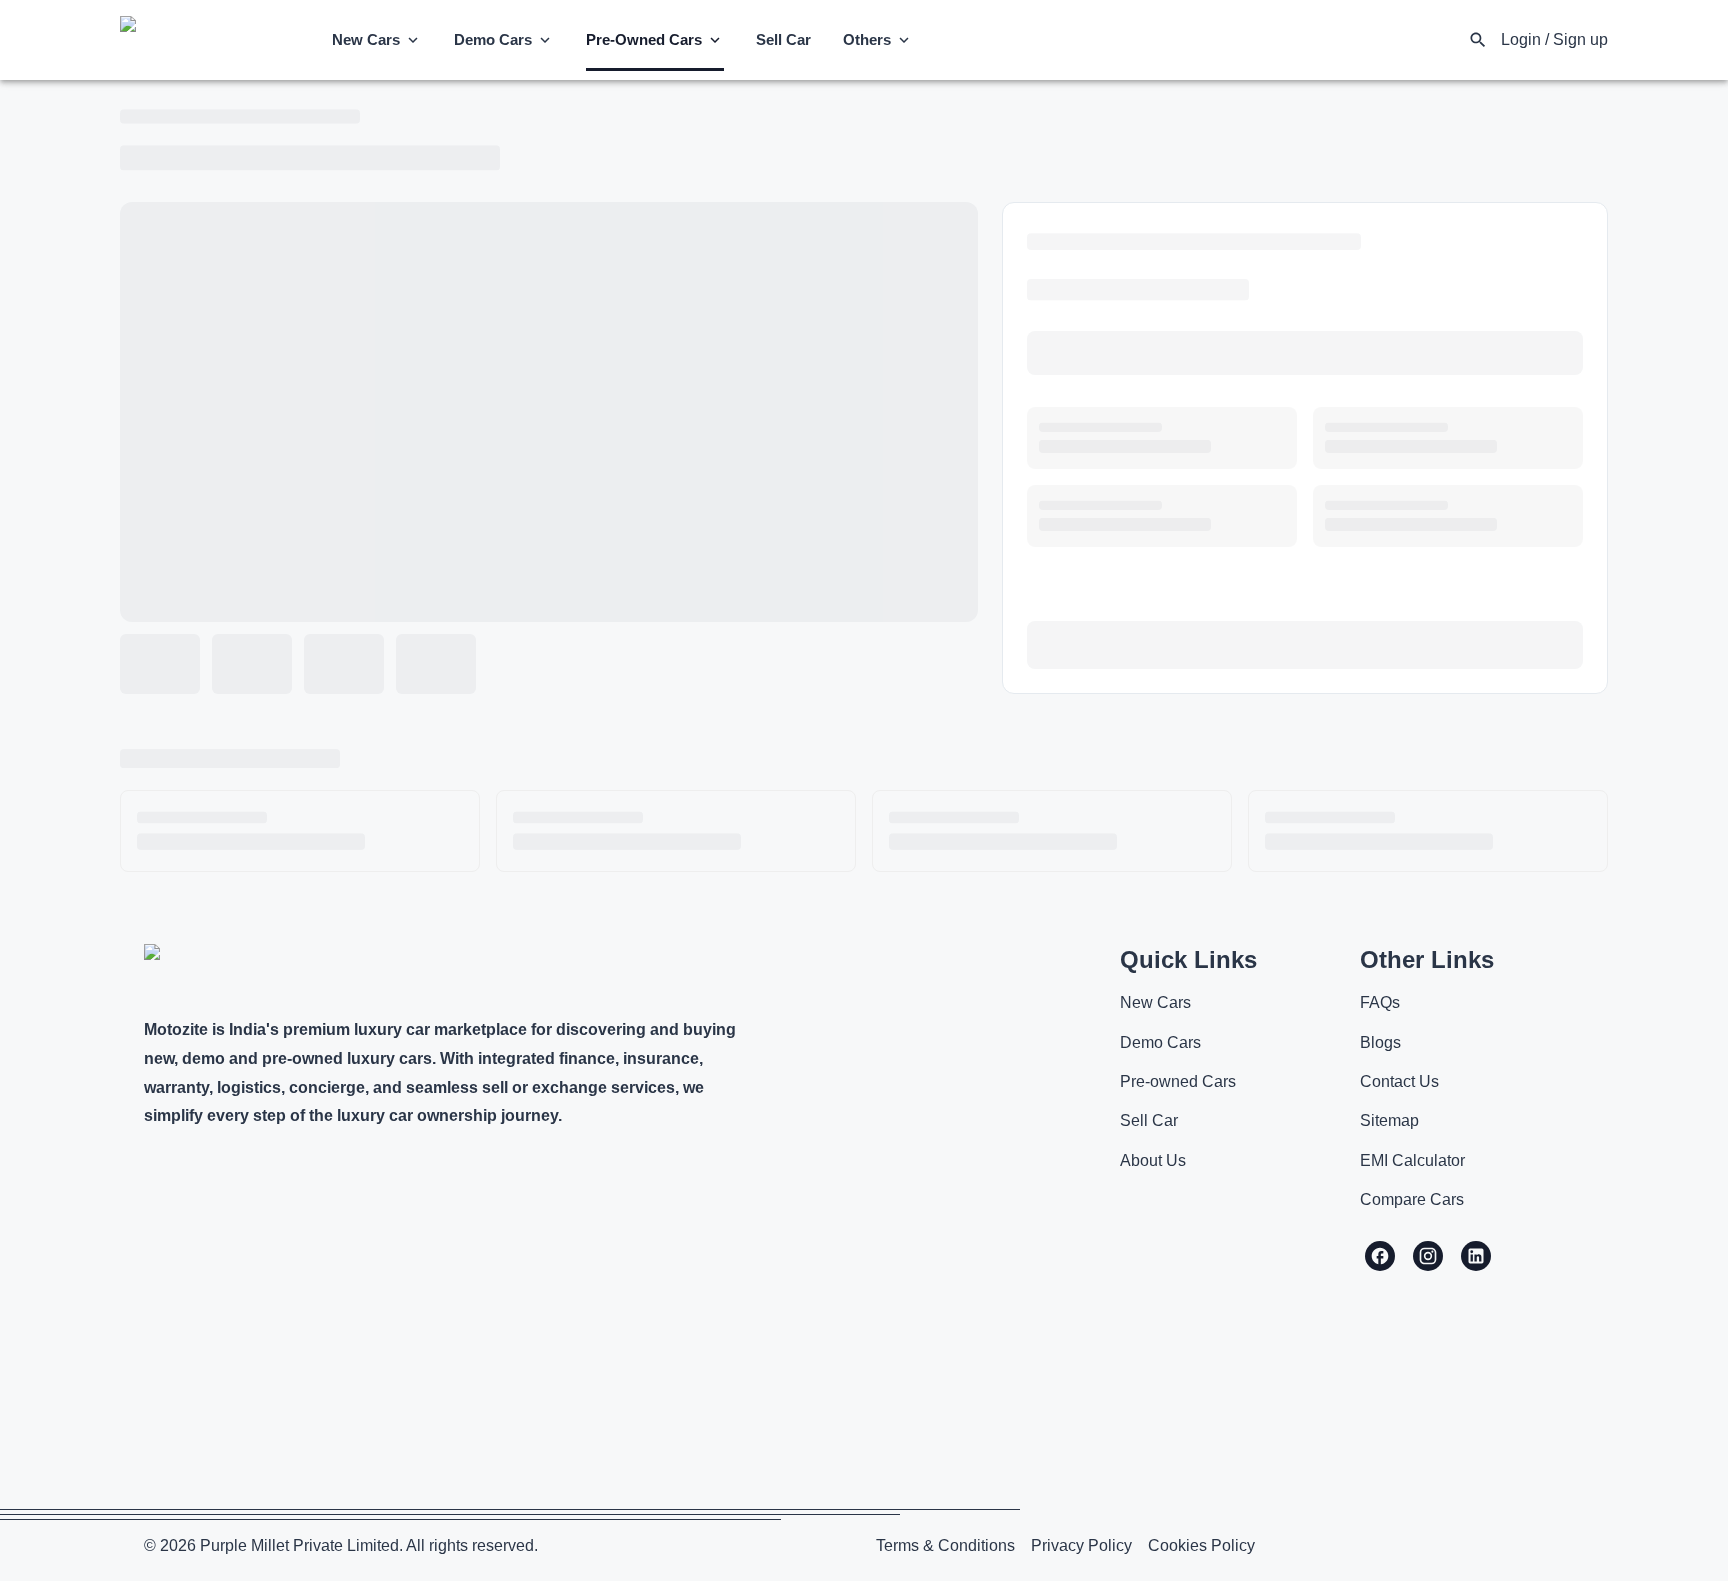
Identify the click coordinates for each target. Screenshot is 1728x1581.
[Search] (1478, 40)
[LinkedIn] (1476, 1256)
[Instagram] (1428, 1256)
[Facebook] (1380, 1256)
